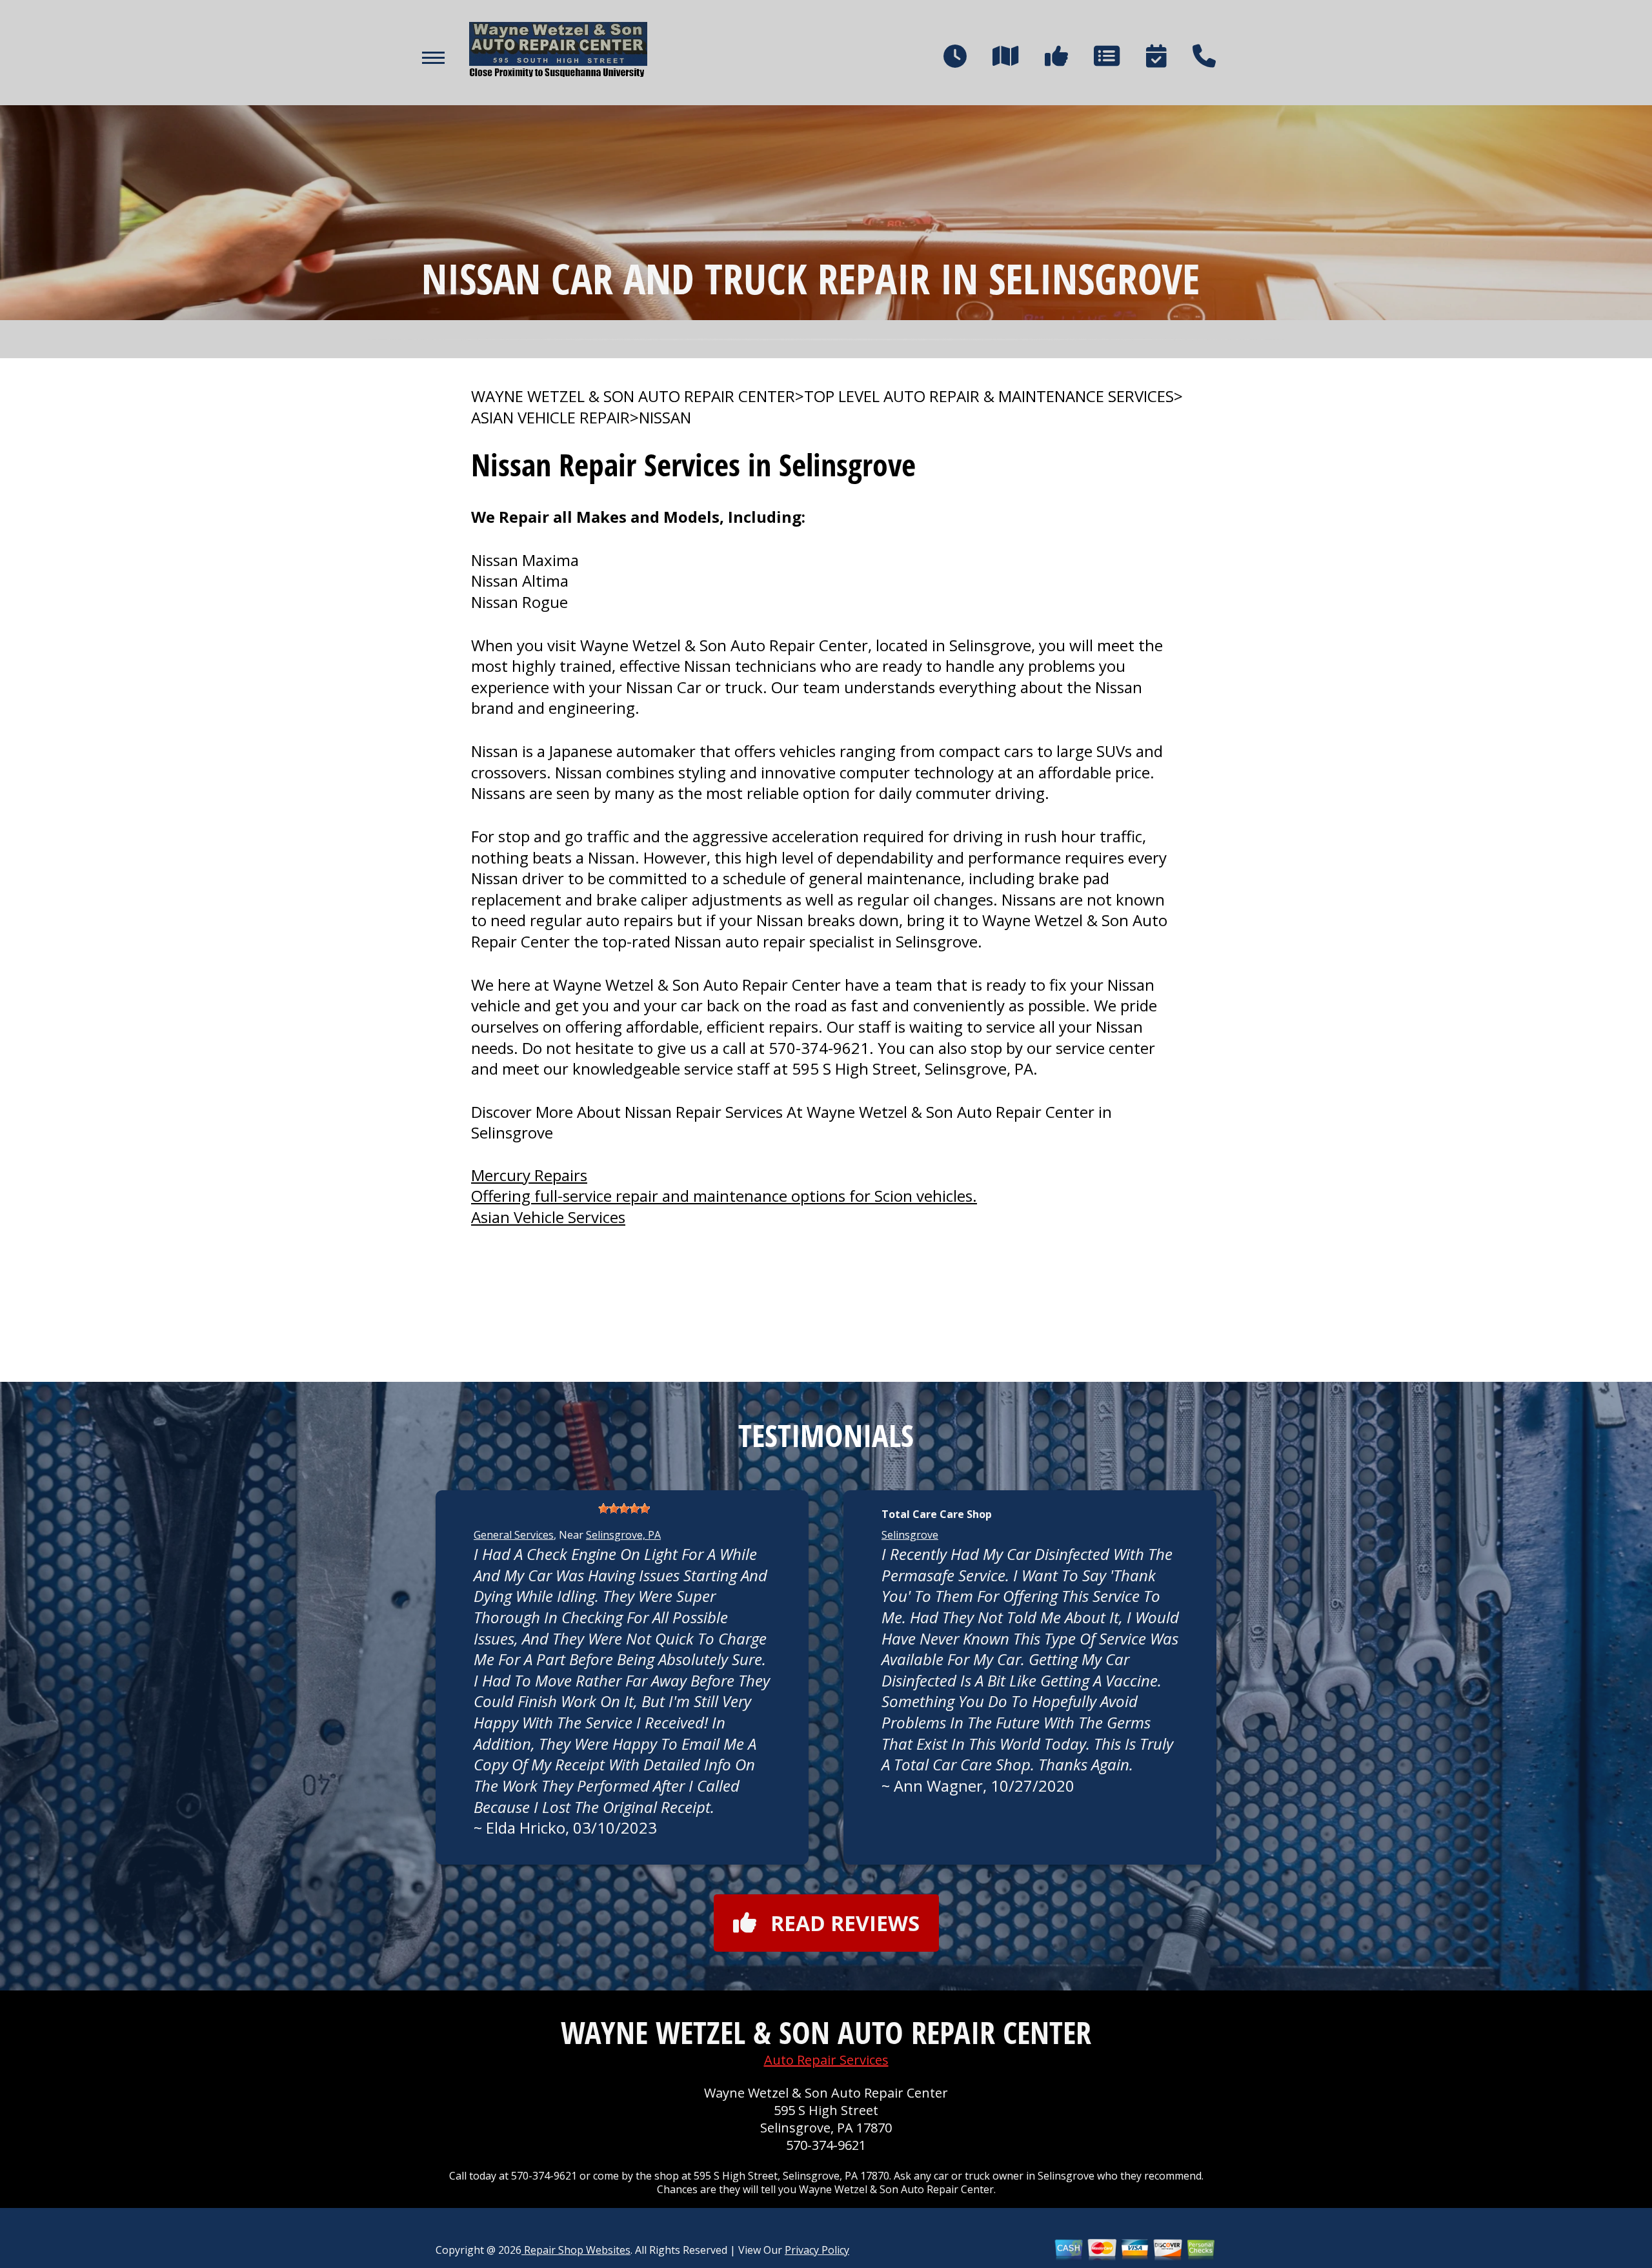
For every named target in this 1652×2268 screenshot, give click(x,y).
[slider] (624, 1508)
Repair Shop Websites (576, 2250)
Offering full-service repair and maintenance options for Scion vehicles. (724, 1196)
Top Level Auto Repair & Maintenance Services (989, 396)
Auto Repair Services (826, 2060)
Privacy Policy (817, 2250)
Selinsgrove (910, 1535)
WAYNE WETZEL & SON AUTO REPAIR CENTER (633, 396)
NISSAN (665, 418)
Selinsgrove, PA (623, 1535)
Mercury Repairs (529, 1175)
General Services (514, 1535)
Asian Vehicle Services (548, 1217)
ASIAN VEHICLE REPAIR (550, 418)
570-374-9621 (819, 1048)
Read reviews (845, 1923)
